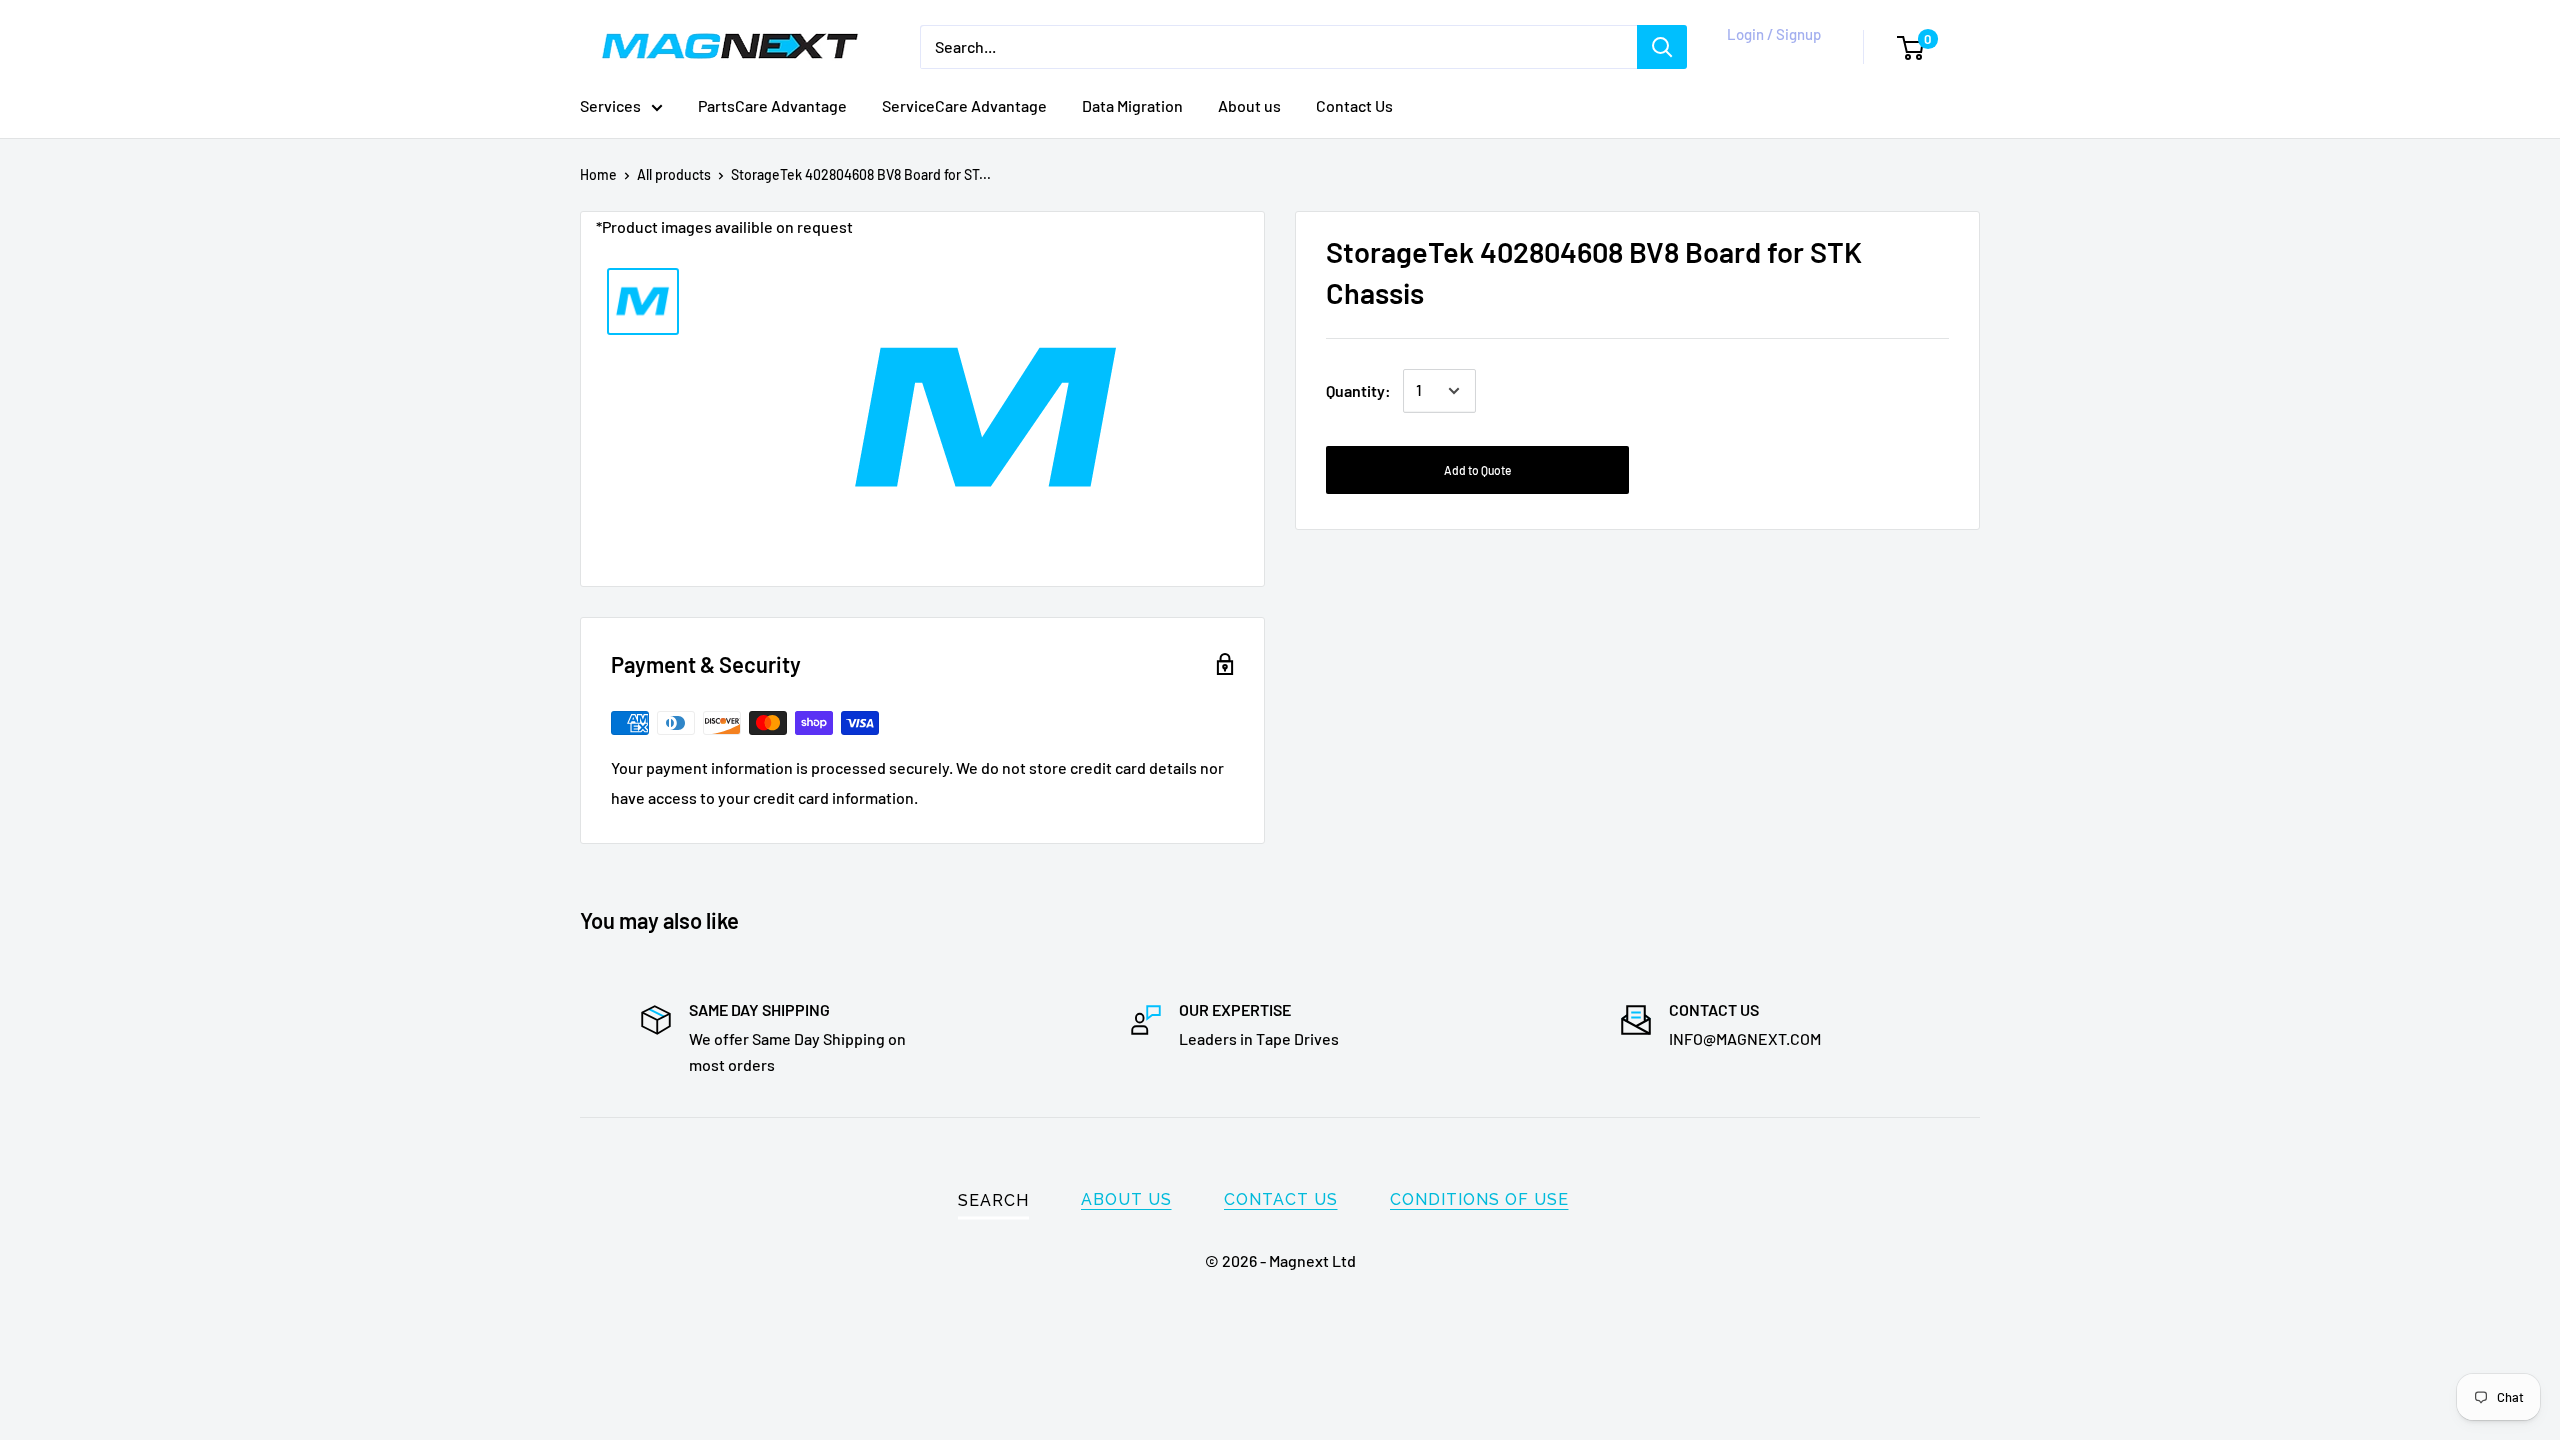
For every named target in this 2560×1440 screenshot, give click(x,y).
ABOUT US (1126, 1199)
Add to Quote (1477, 470)
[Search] (1662, 47)
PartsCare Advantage (772, 105)
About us (1249, 105)
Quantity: (1358, 390)
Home (598, 174)
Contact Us (1354, 105)
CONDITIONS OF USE (1479, 1199)
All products (674, 174)
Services (610, 105)
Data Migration (1132, 105)
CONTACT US (1281, 1199)
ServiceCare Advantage (964, 105)
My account (1770, 57)
